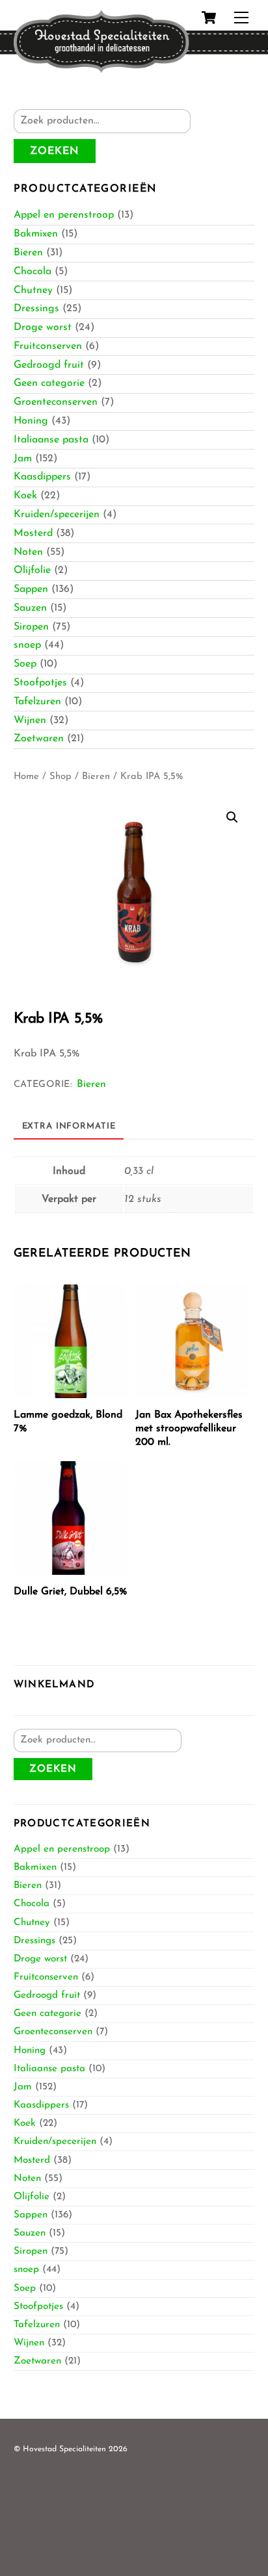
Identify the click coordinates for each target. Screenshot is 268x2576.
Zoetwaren (39, 739)
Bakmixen (36, 234)
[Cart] (209, 18)
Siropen (31, 627)
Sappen (31, 589)
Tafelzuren (37, 702)
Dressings (36, 309)
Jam (23, 459)
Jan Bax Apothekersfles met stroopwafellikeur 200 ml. (189, 1429)
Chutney (33, 290)
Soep (25, 664)
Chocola (33, 272)
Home (26, 777)
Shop (60, 777)
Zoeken (54, 151)
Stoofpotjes (40, 683)
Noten (28, 552)
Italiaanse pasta (51, 440)
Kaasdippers (42, 477)
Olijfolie (32, 570)
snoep (27, 645)
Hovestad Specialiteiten (64, 2449)
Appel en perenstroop (64, 215)
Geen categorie (49, 383)
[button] (232, 817)
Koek (25, 496)
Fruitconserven (48, 346)
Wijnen (30, 721)
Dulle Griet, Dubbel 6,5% (70, 1592)
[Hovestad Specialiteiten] (101, 69)
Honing (31, 421)
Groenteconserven (56, 402)
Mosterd (33, 533)
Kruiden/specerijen (57, 515)
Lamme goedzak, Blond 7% (68, 1422)
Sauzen (30, 608)
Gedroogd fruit (49, 365)
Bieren (28, 253)
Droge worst (43, 327)
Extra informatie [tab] (69, 1126)
